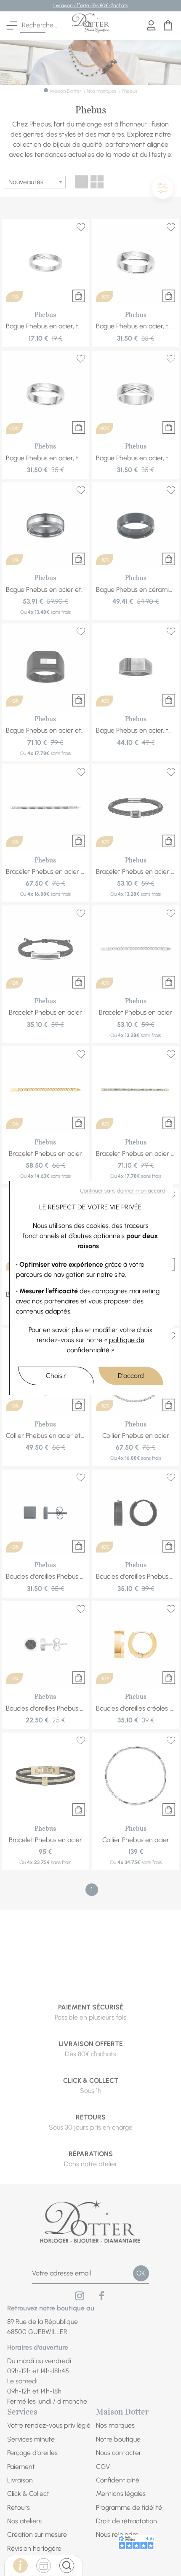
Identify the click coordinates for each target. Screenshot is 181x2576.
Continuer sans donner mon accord (123, 1191)
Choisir (56, 1376)
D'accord (131, 1376)
